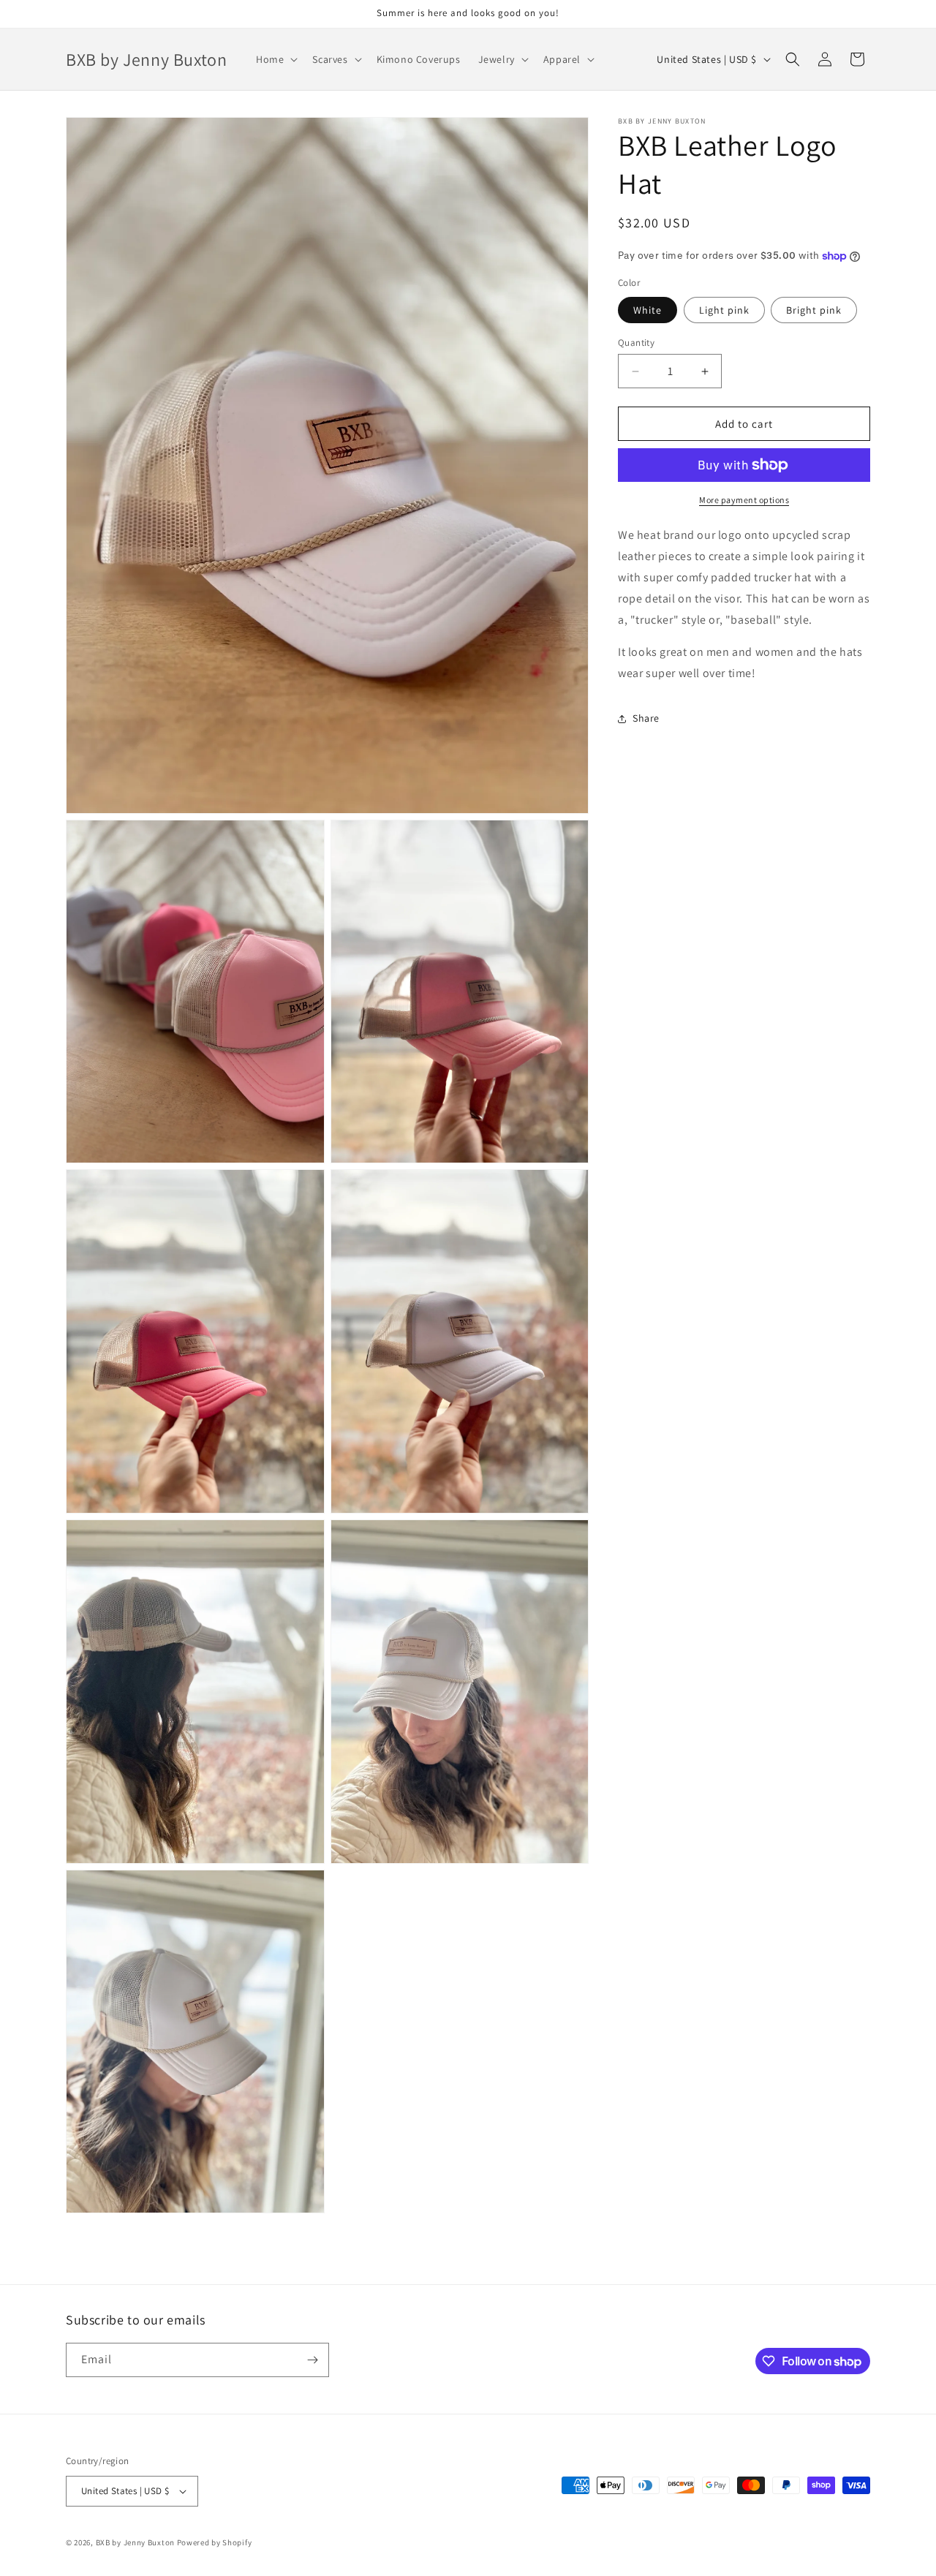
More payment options (744, 500)
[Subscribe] (312, 2360)
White (648, 310)
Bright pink (814, 310)
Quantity (636, 343)
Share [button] (646, 718)
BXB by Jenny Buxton (135, 2542)
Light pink (724, 310)
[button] (275, 59)
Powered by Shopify (215, 2542)
